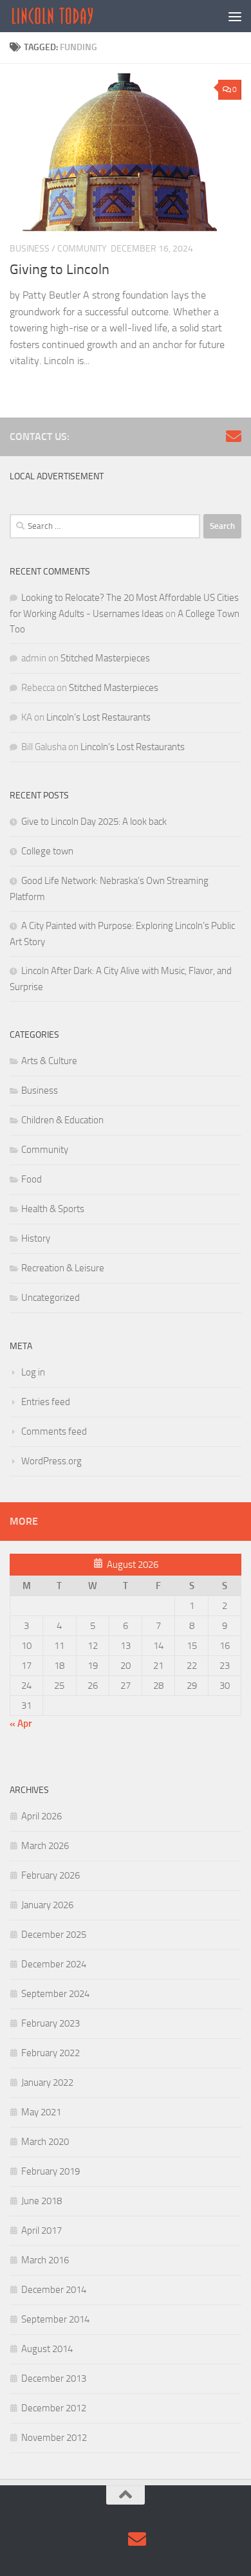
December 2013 (54, 2378)
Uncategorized (51, 1298)
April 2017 (42, 2231)
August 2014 (47, 2349)
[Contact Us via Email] (234, 436)
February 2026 (51, 1875)
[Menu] (235, 16)
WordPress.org (51, 1461)
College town (47, 851)
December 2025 (54, 1935)
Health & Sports (53, 1209)
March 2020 (45, 2142)
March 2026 (45, 1846)
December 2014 (54, 2290)
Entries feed (46, 1402)
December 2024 (54, 1964)
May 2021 (41, 2112)
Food (32, 1179)
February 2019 (51, 2171)
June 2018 (42, 2201)
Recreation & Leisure (63, 1268)
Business (30, 249)
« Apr (21, 1724)
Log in (33, 1372)
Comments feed (54, 1431)
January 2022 (47, 2083)
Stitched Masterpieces (105, 658)
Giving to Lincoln (60, 270)
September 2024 (55, 1994)
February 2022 (51, 2053)
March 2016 (45, 2260)
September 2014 (55, 2319)
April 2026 (42, 1816)
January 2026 (47, 1905)
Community (82, 249)
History (36, 1238)
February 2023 (51, 2023)
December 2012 (54, 2408)
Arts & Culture (49, 1061)
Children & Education (62, 1120)
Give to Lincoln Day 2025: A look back (94, 822)
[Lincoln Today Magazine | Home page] (67, 16)
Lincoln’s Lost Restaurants (98, 717)
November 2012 (54, 2438)
